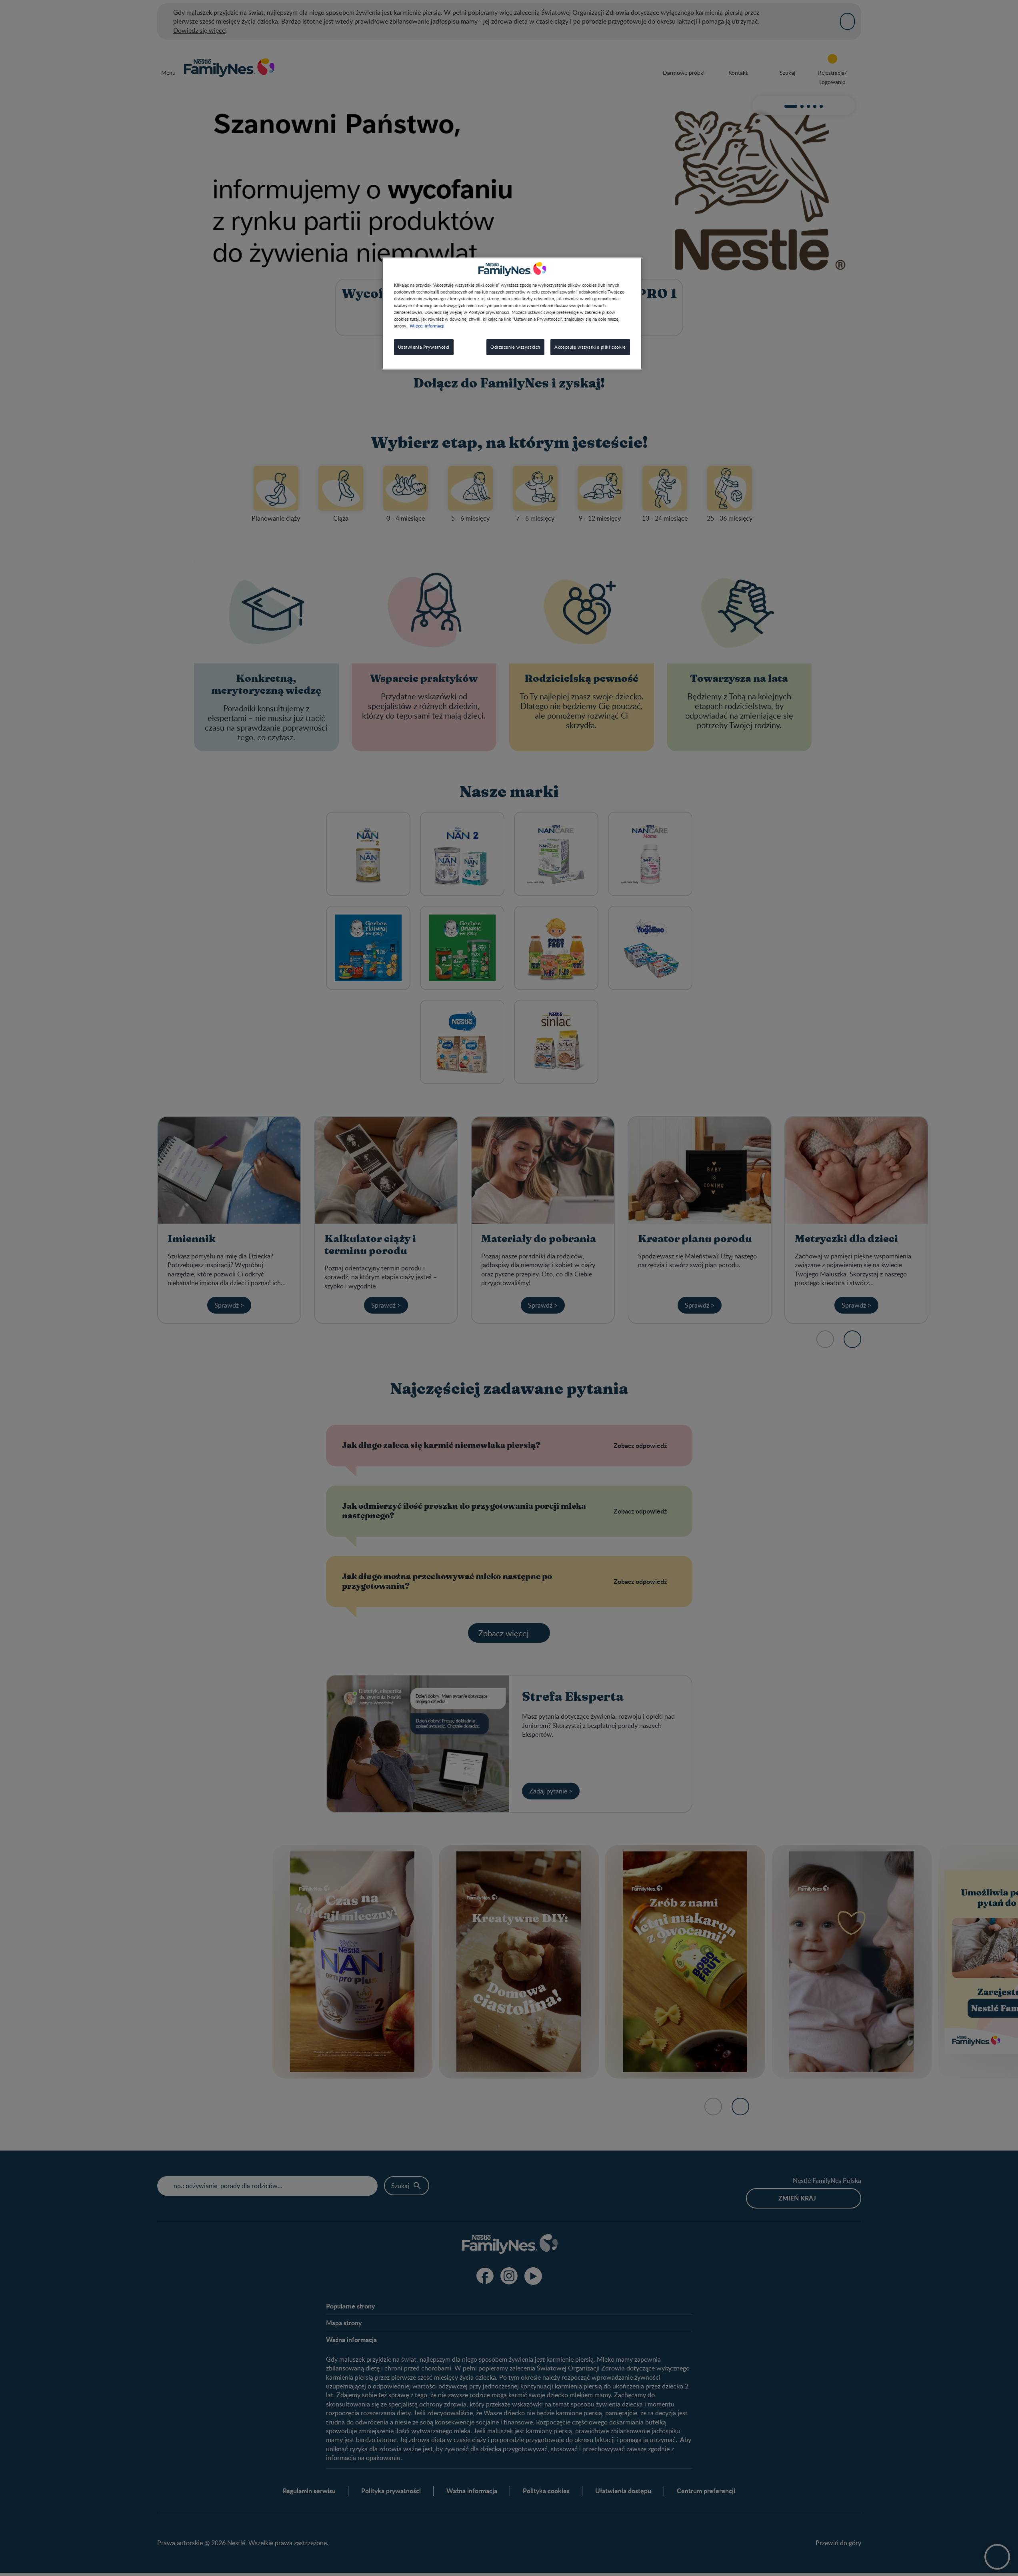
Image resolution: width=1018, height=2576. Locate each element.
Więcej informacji (427, 326)
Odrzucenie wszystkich (515, 347)
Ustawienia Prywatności (424, 347)
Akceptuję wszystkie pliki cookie (590, 347)
